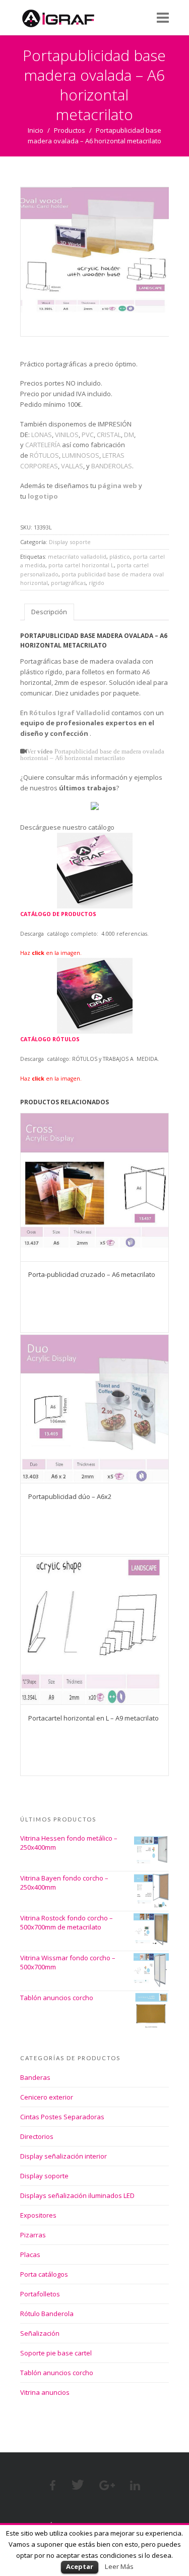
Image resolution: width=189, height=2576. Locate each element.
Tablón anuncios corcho (57, 2373)
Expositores (38, 2215)
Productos (70, 130)
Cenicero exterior (47, 2097)
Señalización (40, 2333)
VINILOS (67, 435)
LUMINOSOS (81, 455)
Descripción (49, 612)
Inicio (36, 130)
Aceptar (80, 2566)
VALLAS (72, 466)
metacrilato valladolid (77, 556)
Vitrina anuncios (45, 2392)
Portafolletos (40, 2294)
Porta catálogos (44, 2274)
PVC (88, 435)
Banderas (35, 2077)
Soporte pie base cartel (56, 2353)
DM (129, 435)
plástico (120, 556)
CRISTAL (109, 435)
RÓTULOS (44, 455)
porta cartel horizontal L (81, 565)
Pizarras (33, 2235)
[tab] (49, 612)
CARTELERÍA (43, 445)
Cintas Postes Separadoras (62, 2117)
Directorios (37, 2136)
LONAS (42, 435)
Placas (30, 2255)
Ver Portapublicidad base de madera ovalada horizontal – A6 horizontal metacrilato (92, 755)
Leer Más (119, 2566)
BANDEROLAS (112, 466)
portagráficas (68, 583)
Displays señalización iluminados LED (77, 2195)
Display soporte (70, 542)
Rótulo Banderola (47, 2314)
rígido (97, 583)
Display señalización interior (64, 2156)
